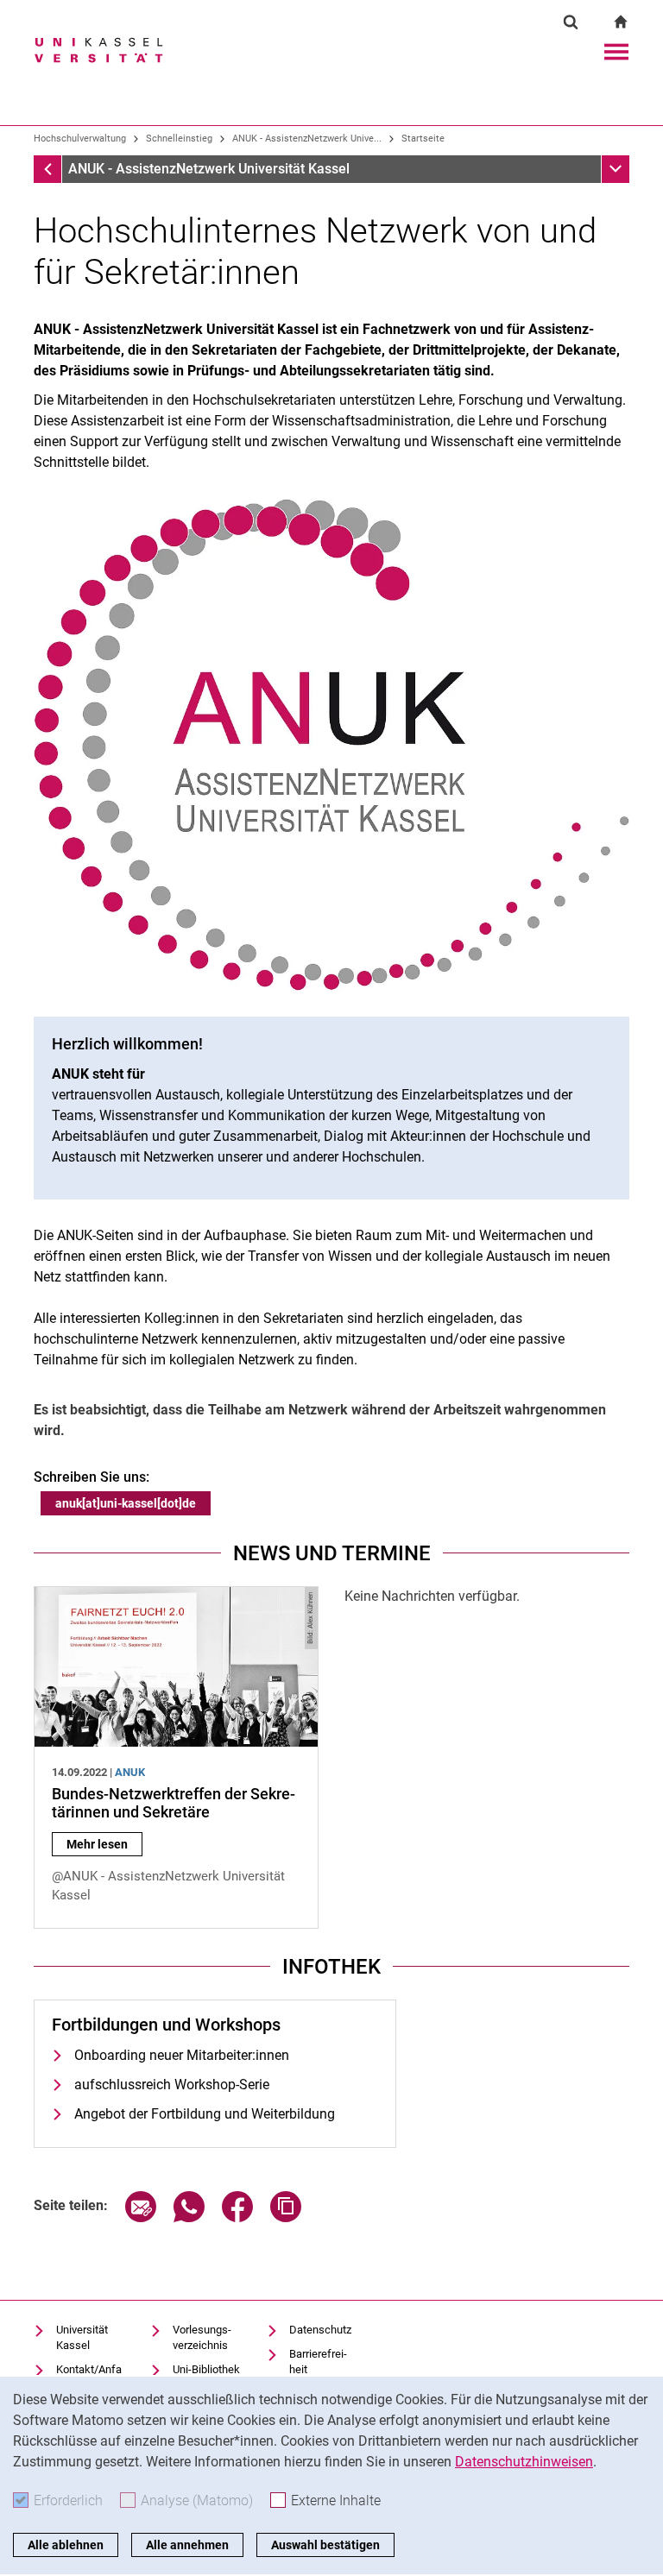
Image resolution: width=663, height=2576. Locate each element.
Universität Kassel (82, 2337)
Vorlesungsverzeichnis (202, 2337)
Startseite (423, 139)
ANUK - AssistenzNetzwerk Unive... (307, 139)
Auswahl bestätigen (325, 2545)
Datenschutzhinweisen (524, 2462)
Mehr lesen (104, 1844)
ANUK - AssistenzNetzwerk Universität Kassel (209, 169)
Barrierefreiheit (318, 2362)
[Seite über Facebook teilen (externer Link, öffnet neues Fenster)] (237, 2217)
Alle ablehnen (66, 2545)
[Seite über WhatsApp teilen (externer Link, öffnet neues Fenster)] (189, 2217)
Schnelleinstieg (179, 139)
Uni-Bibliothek (206, 2369)
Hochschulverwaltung (80, 139)
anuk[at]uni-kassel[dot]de (126, 1503)
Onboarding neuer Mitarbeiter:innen (182, 2055)
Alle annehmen (187, 2545)
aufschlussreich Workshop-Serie (172, 2085)
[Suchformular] (571, 22)
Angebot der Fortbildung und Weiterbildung (205, 2114)
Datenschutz (320, 2330)
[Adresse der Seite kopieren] (286, 2217)
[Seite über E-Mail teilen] (141, 2217)
